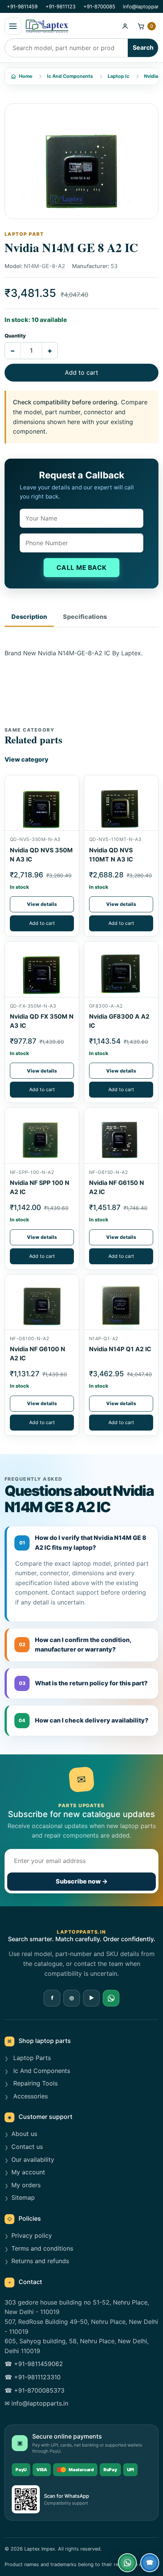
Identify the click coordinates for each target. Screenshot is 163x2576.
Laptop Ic (118, 76)
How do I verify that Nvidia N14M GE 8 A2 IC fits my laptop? (83, 1543)
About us (24, 2134)
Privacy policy (32, 2235)
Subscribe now (82, 1881)
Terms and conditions (42, 2248)
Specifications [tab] (85, 617)
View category (27, 759)
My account (28, 2172)
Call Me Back (82, 568)
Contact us (27, 2147)
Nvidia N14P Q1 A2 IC (120, 1349)
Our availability (33, 2160)
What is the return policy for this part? (83, 1683)
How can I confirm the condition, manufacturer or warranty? (75, 1645)
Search (143, 47)
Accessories (30, 2096)
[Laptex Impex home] (70, 26)
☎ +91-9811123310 (33, 2377)
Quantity (15, 336)
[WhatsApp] (111, 1998)
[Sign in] (125, 26)
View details (42, 904)
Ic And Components (70, 76)
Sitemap (23, 2197)
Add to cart (81, 372)
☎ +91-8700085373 (34, 2390)
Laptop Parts (31, 2058)
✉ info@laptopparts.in (36, 2403)
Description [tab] (29, 617)
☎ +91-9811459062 (34, 2364)
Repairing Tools (34, 2083)
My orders (26, 2185)
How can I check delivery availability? (83, 1720)
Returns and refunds (40, 2261)
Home (26, 76)
